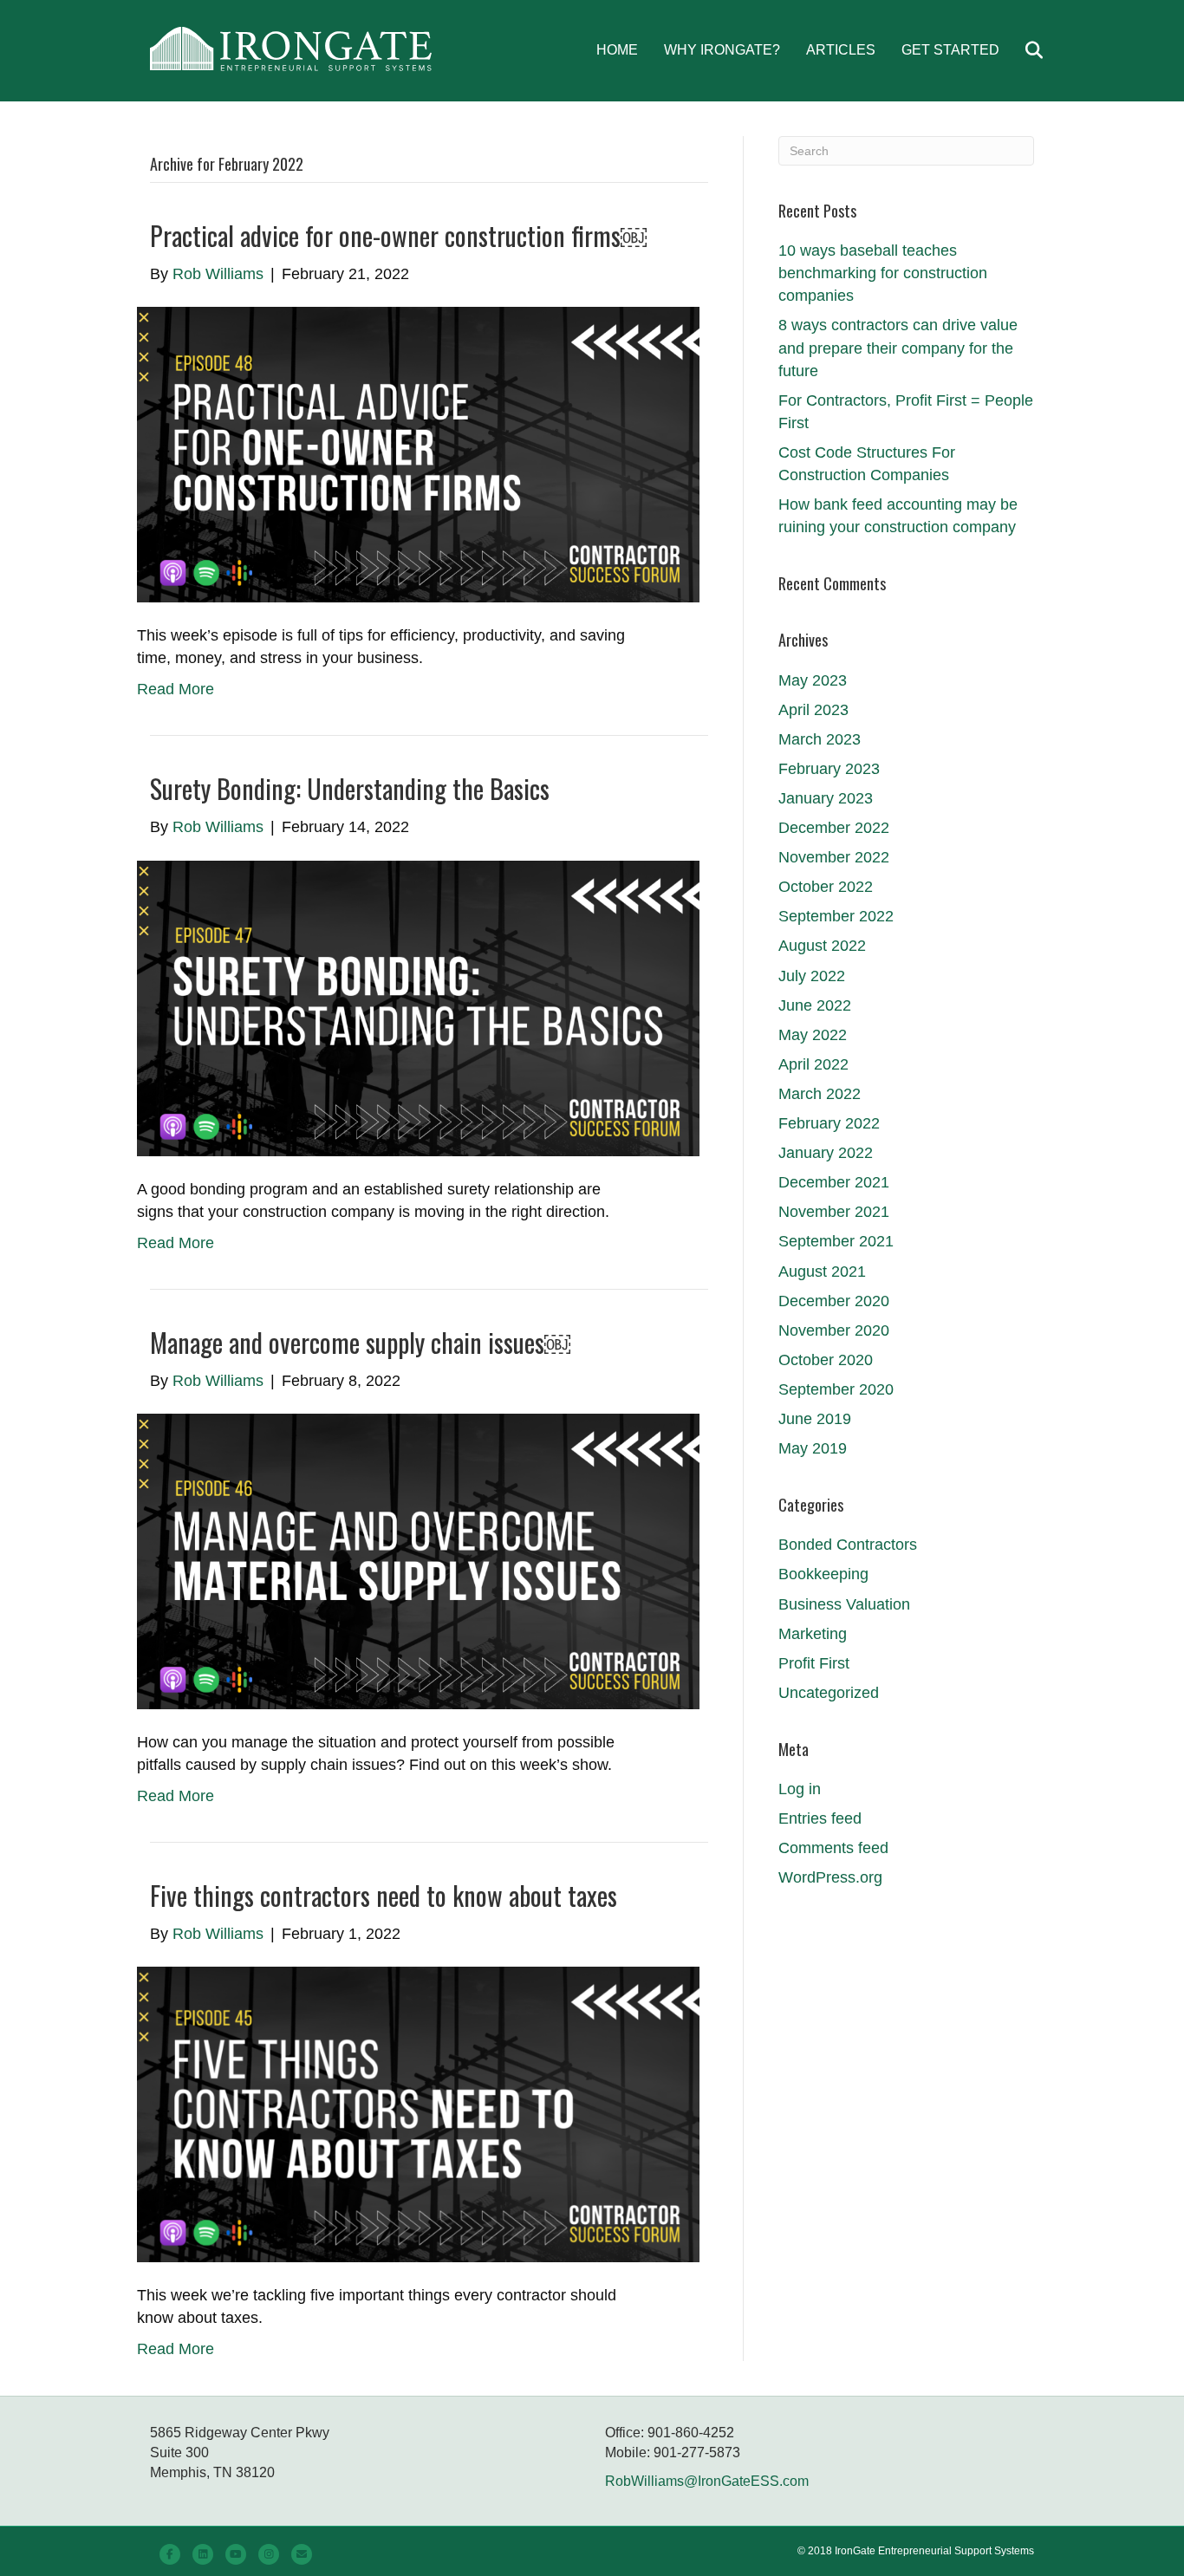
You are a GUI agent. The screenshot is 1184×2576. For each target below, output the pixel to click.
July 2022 (812, 976)
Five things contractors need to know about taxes (384, 1895)
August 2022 (822, 946)
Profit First (814, 1663)
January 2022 (826, 1153)
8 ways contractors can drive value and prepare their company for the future (898, 348)
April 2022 (813, 1064)
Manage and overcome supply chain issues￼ (360, 1342)
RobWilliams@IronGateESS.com (707, 2481)
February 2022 (829, 1123)
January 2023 (826, 798)
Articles (841, 50)
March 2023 (820, 739)
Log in (800, 1789)
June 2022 (815, 1005)
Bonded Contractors (848, 1545)
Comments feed (833, 1848)
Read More (176, 689)
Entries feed (820, 1818)
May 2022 (813, 1035)
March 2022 (820, 1094)
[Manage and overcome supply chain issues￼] (418, 1560)
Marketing (813, 1634)
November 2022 (834, 857)
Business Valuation (844, 1604)
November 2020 (834, 1330)
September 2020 (836, 1389)
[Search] (1023, 50)
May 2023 (813, 680)
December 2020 (834, 1301)
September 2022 (836, 916)
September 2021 (836, 1241)
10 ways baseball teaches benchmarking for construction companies (883, 273)
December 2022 (834, 828)
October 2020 (826, 1360)
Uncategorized (829, 1693)
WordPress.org (830, 1877)
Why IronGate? (722, 50)
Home (617, 50)
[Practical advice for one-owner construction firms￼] (418, 453)
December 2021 (834, 1182)
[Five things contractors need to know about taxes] (418, 2114)
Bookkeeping (823, 1574)
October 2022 (826, 887)
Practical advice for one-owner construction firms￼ (398, 235)
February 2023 (829, 769)
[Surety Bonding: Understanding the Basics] (418, 1007)
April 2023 (813, 710)
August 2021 (822, 1272)
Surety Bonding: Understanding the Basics (350, 788)
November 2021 (834, 1212)
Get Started (950, 50)
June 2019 (815, 1419)
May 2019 (813, 1448)
